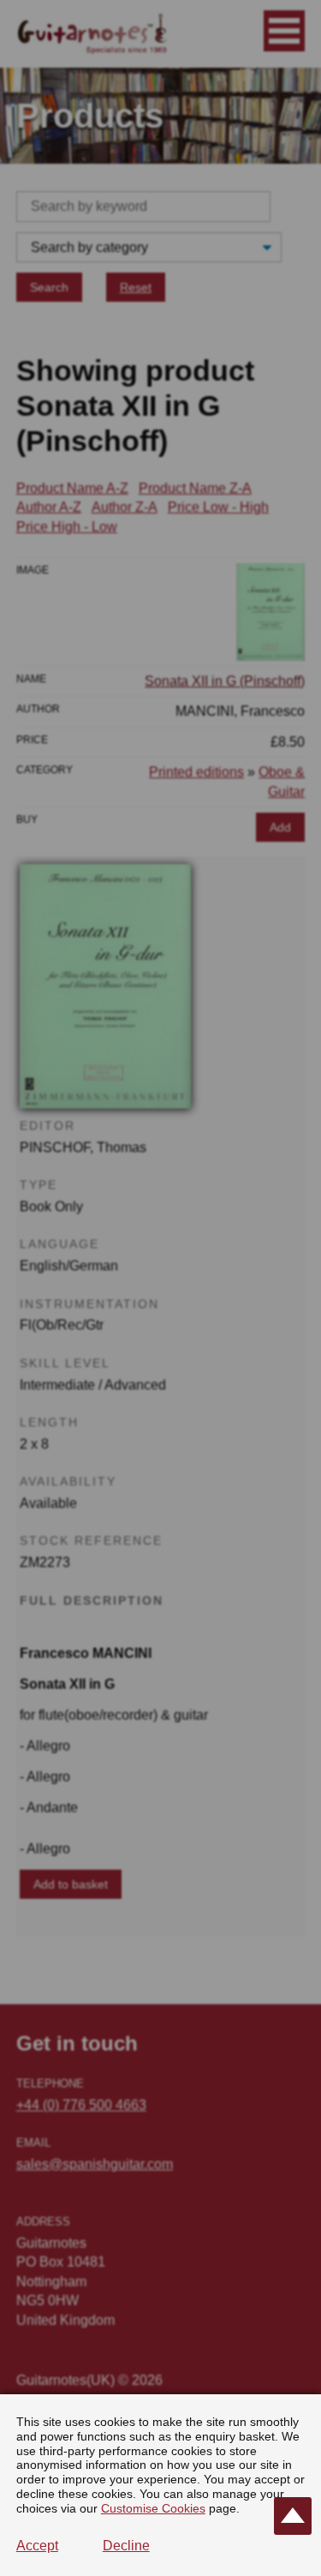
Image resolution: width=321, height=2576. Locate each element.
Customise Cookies (153, 2508)
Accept (37, 2546)
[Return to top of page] (293, 2516)
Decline (126, 2546)
